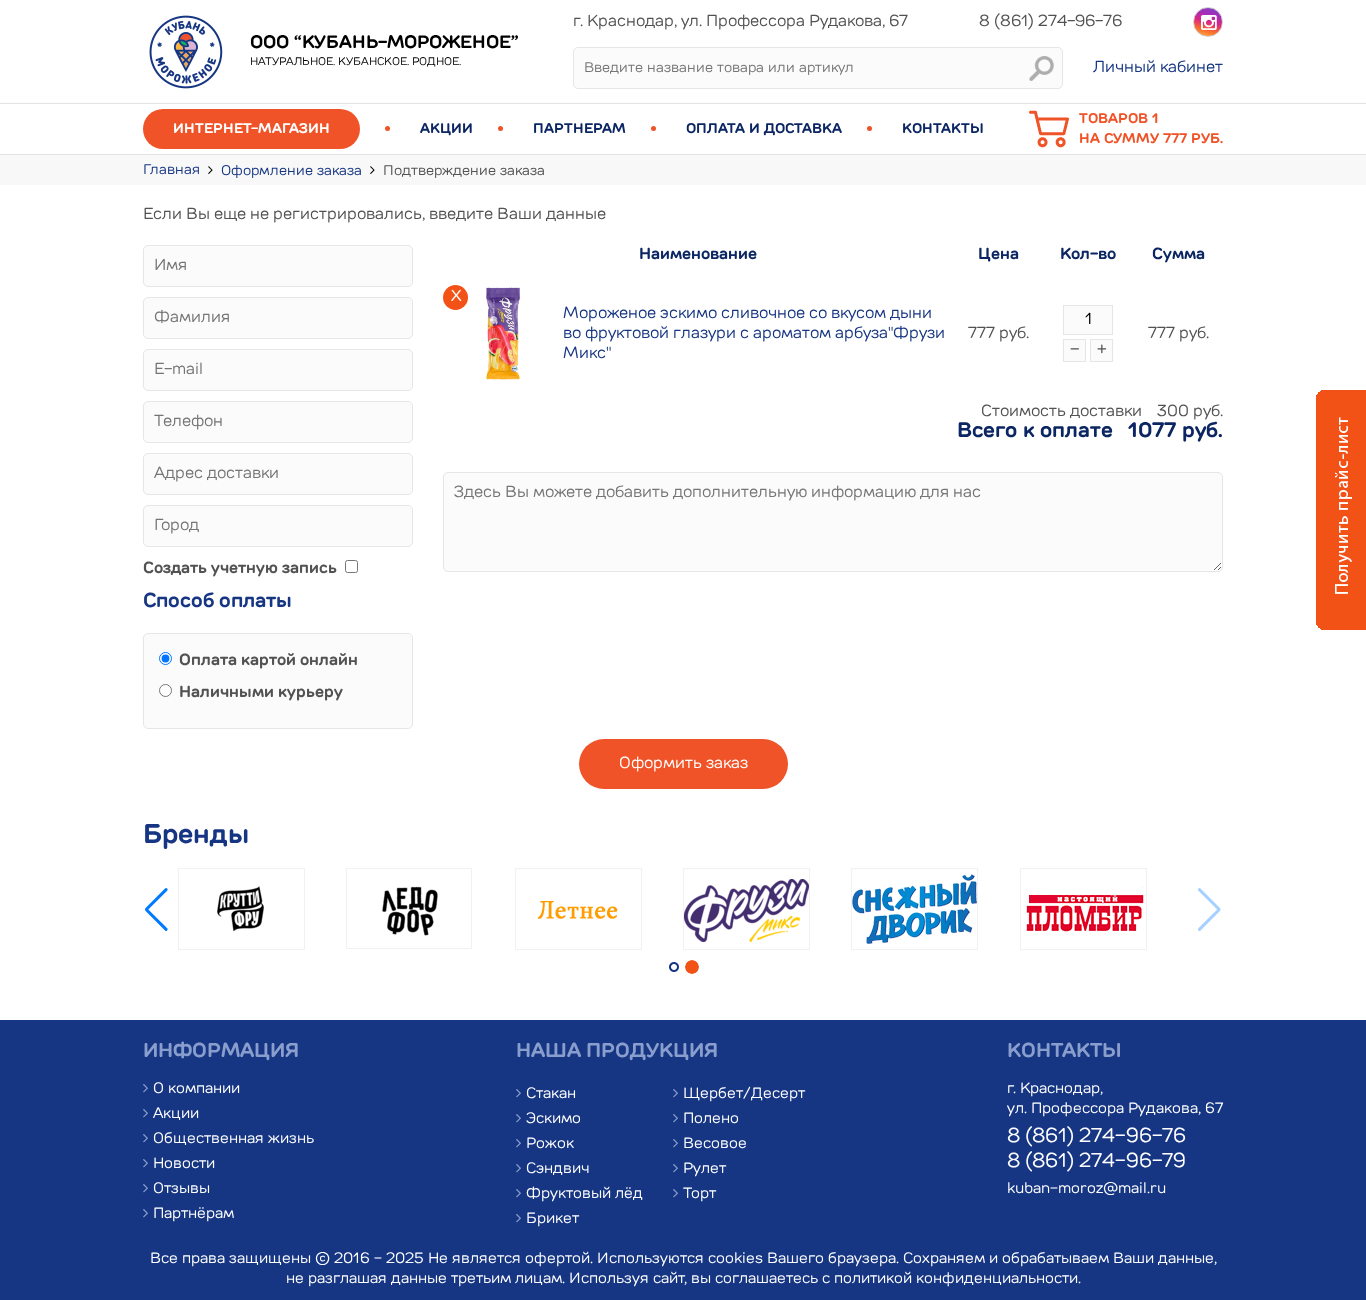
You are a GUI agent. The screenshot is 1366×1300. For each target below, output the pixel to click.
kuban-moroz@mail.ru (1086, 1189)
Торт (699, 1194)
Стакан (551, 1094)
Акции (446, 129)
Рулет (704, 1169)
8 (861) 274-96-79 (1096, 1162)
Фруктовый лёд (584, 1194)
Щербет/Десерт (744, 1094)
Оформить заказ (683, 764)
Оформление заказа (291, 171)
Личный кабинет (1158, 68)
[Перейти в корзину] (1054, 145)
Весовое (715, 1144)
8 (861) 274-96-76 (1096, 1137)
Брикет (552, 1219)
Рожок (550, 1144)
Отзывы (181, 1189)
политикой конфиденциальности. (957, 1279)
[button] (1209, 910)
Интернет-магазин (251, 129)
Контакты (943, 129)
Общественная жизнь (233, 1139)
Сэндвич (558, 1169)
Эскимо (553, 1119)
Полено (711, 1119)
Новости (184, 1164)
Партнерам (579, 129)
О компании (196, 1089)
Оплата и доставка (764, 129)
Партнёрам (193, 1214)
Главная (171, 170)
